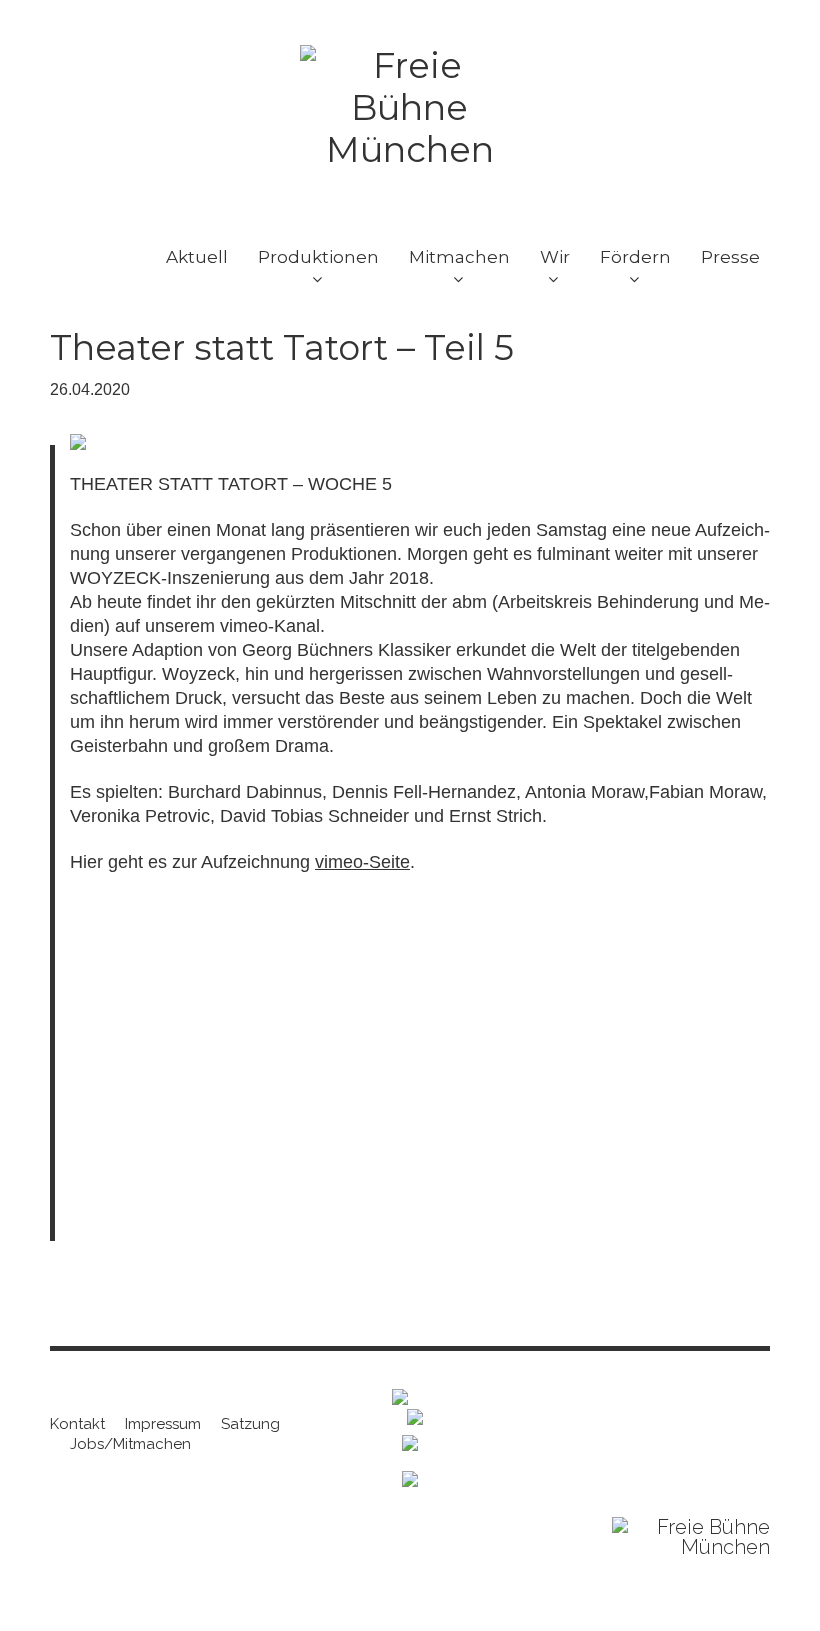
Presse (730, 257)
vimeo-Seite (362, 862)
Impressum (163, 1424)
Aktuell (197, 257)
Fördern (635, 257)
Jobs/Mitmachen (130, 1444)
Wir (555, 257)
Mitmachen (459, 257)
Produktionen (318, 257)
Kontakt (77, 1424)
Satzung (250, 1424)
